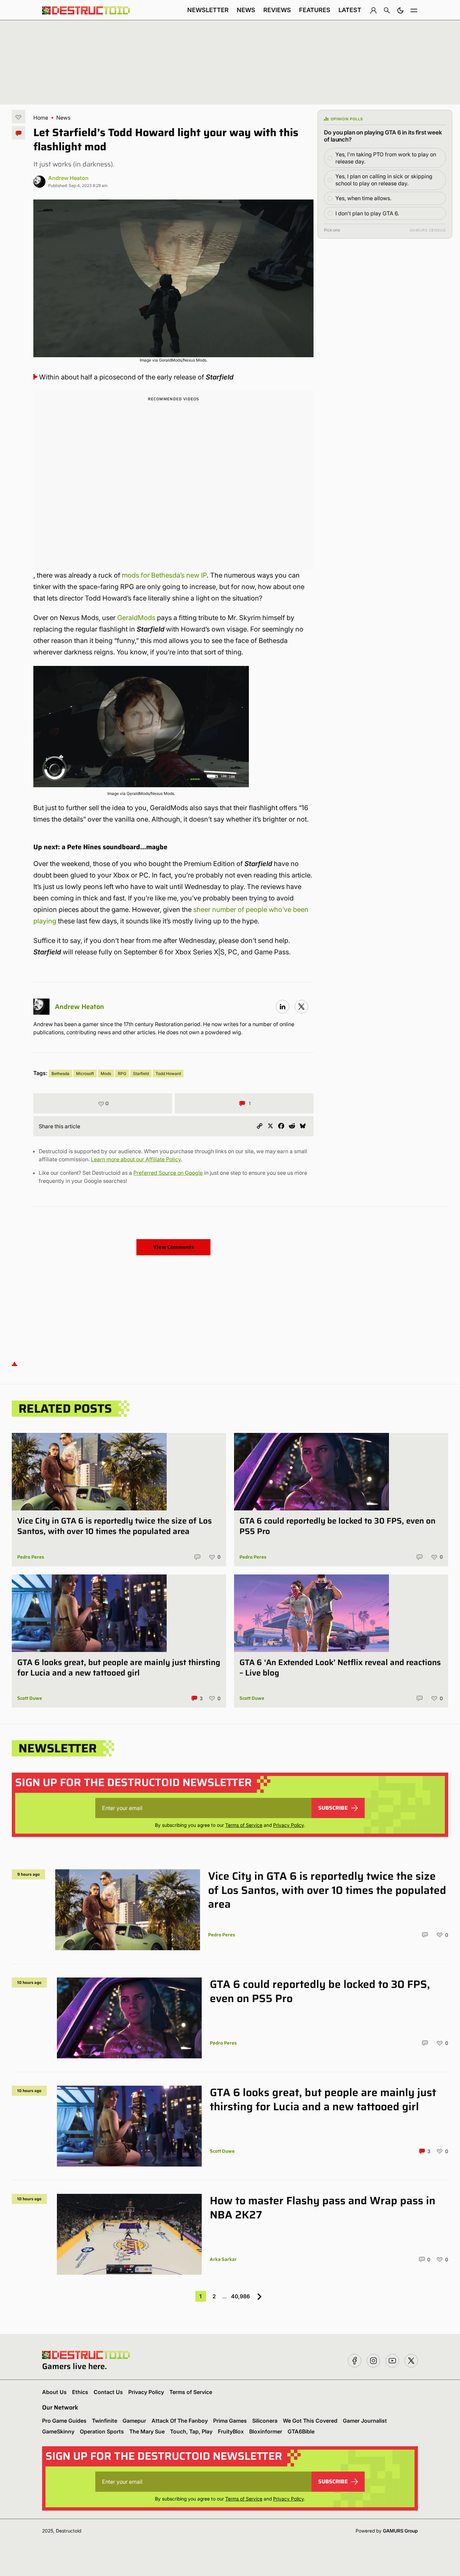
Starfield (141, 1074)
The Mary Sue (147, 2431)
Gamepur (134, 2421)
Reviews (277, 10)
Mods (106, 1074)
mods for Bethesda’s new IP (164, 575)
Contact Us (108, 2392)
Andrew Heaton (68, 178)
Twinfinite (105, 2421)
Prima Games (230, 2421)
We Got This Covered (310, 2421)
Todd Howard (168, 1074)
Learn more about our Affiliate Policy (136, 1159)
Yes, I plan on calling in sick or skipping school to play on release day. (384, 180)
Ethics (80, 2392)
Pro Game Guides (64, 2421)
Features (315, 10)
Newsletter (208, 10)
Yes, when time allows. (363, 198)
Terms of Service (244, 1825)
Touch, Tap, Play (191, 2431)
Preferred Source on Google (168, 1173)
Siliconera (265, 2421)
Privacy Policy (288, 1825)
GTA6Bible (301, 2431)
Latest (350, 10)
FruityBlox (231, 2431)
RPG (122, 1074)
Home (41, 118)
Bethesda (60, 1074)
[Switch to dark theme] (400, 10)
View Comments (174, 1247)
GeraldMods (136, 618)
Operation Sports (102, 2431)
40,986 (240, 2296)
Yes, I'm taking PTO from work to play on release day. (386, 158)
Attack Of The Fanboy (180, 2421)
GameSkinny (58, 2431)
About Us (54, 2392)
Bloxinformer (266, 2431)
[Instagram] (283, 1007)
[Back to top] (14, 1364)
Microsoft (85, 1074)
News (246, 10)
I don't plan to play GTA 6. (367, 213)
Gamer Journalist (365, 2421)
